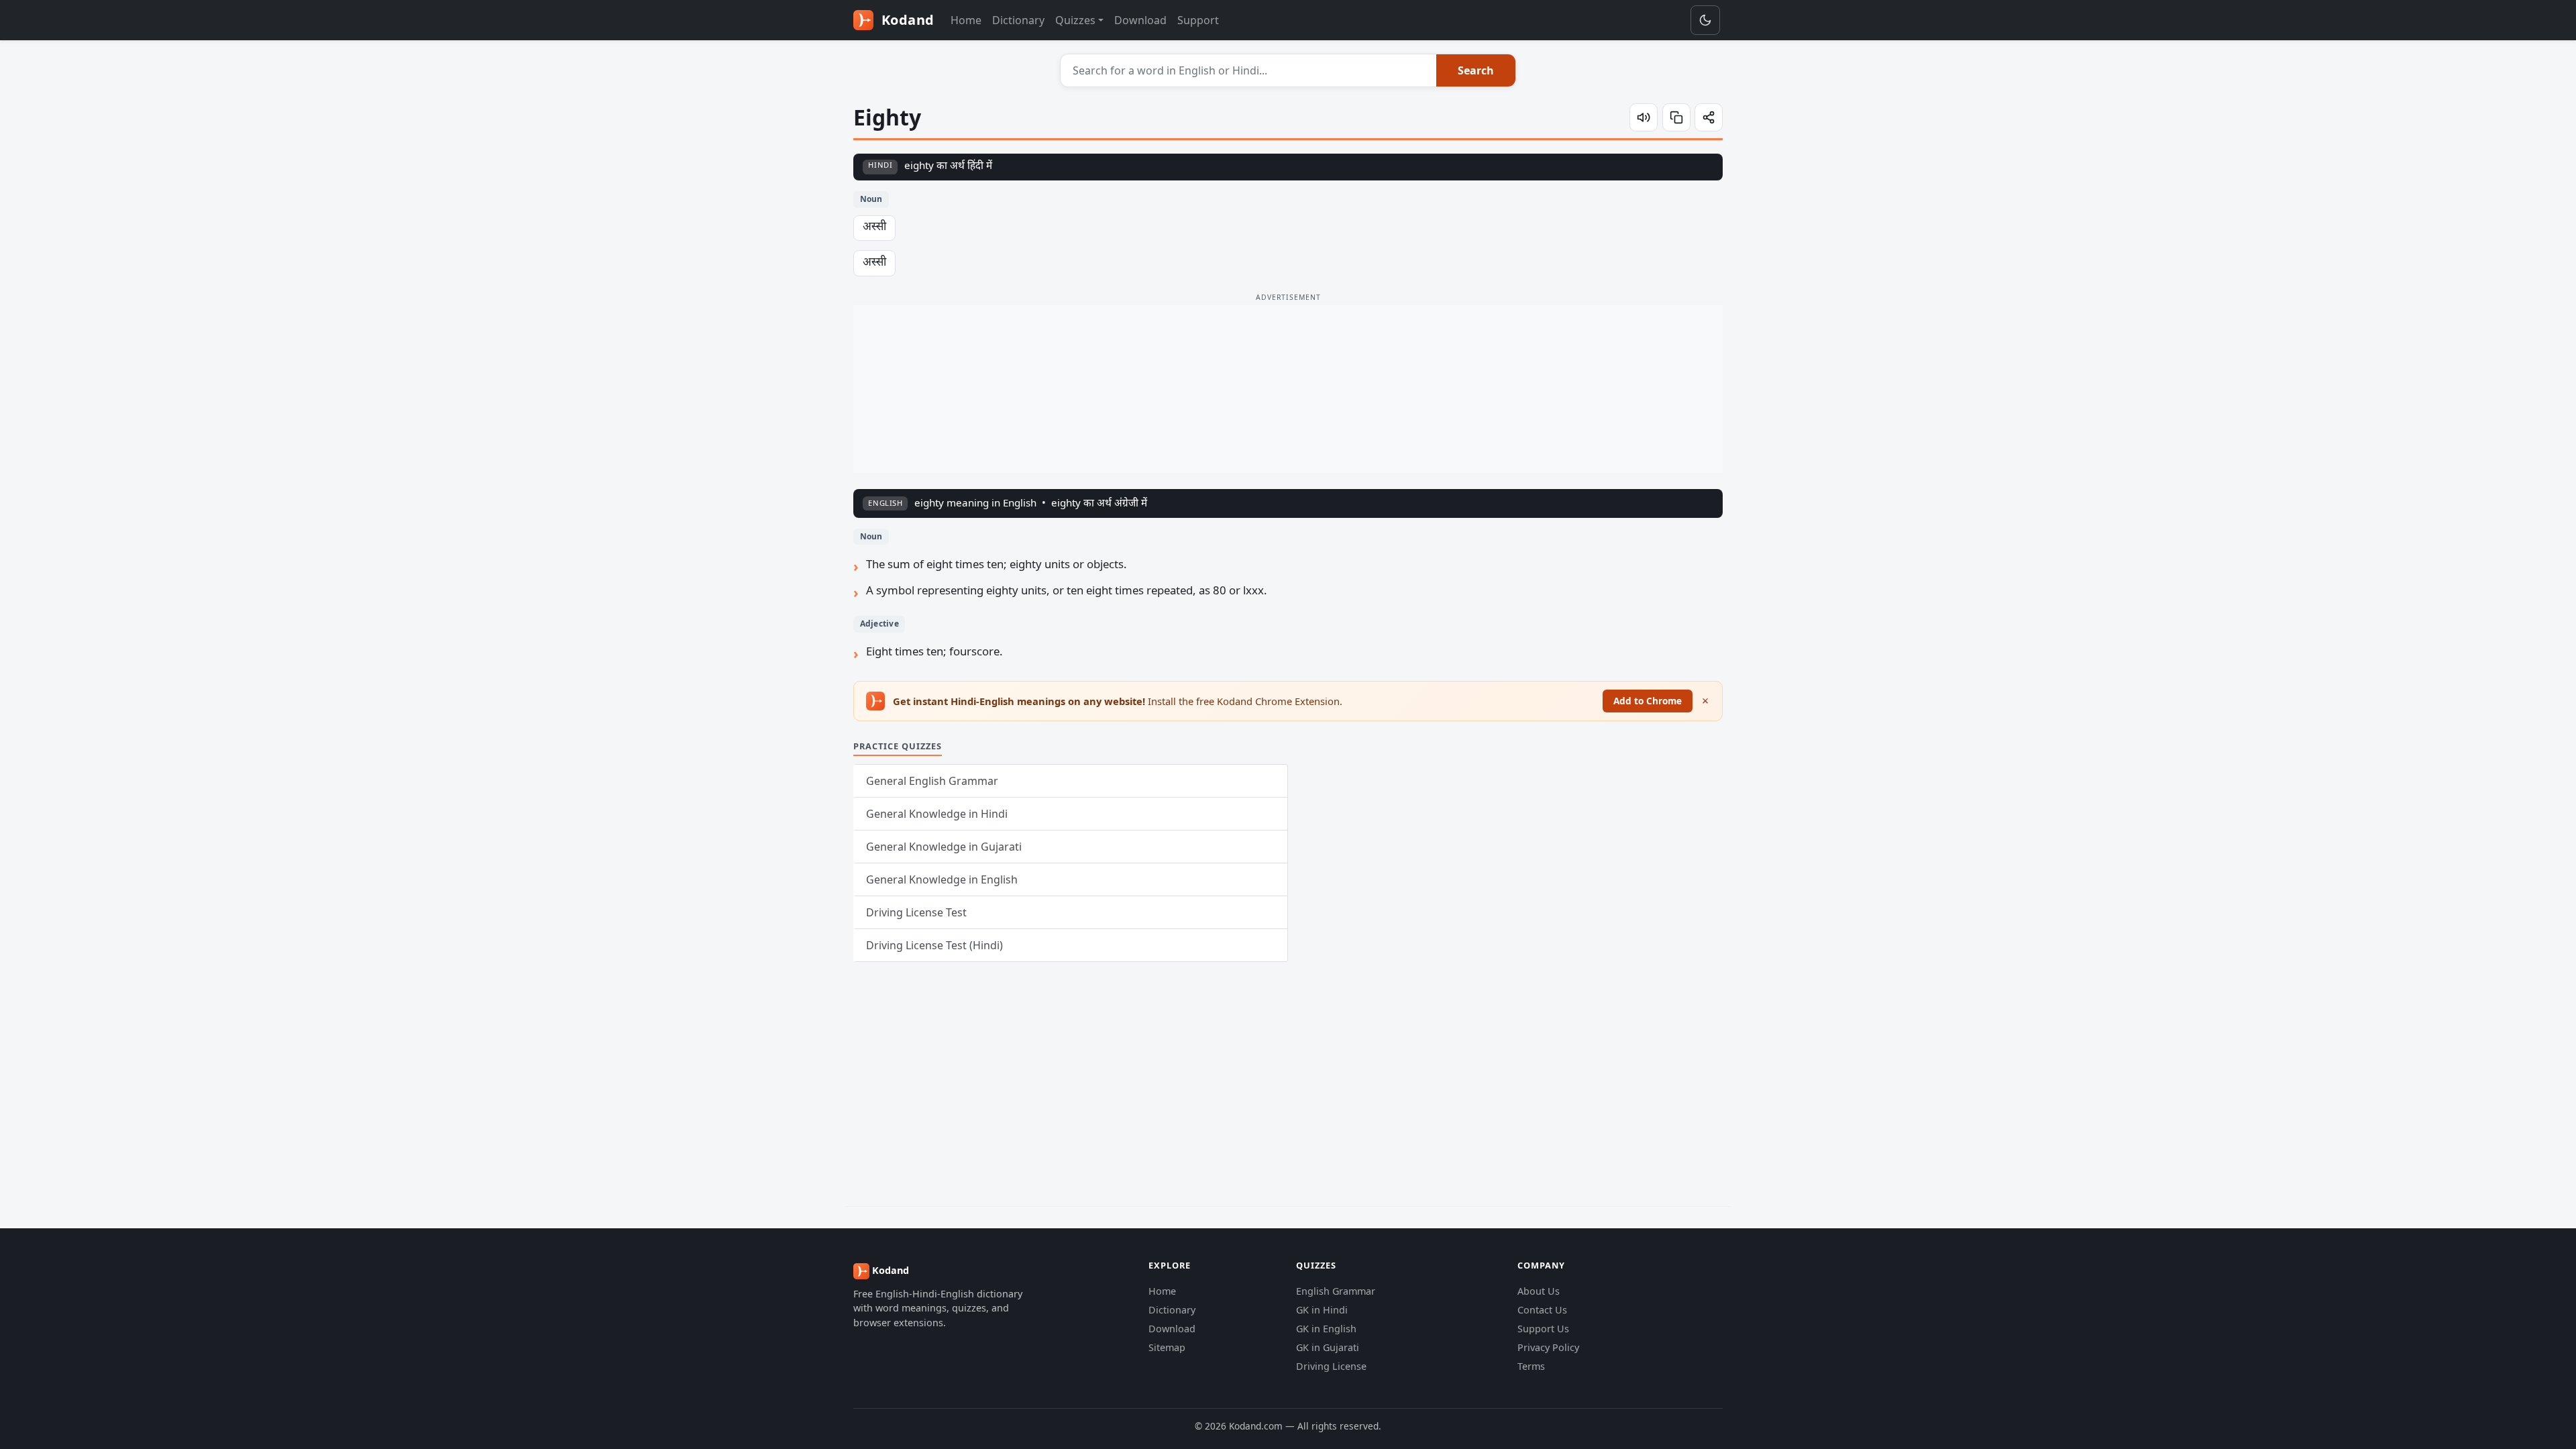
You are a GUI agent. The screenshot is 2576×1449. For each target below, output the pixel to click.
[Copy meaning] (1676, 117)
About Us (1539, 1291)
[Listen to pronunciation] (1644, 117)
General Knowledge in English (942, 879)
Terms (1531, 1366)
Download (1140, 20)
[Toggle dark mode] (1705, 20)
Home (966, 20)
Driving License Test (916, 912)
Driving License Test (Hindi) (934, 945)
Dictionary (1018, 20)
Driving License (1331, 1366)
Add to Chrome (1648, 701)
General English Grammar (932, 781)
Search (1476, 70)
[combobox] (1249, 70)
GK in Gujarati (1328, 1347)
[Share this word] (1709, 117)
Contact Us (1542, 1310)
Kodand (906, 20)
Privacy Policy (1548, 1347)
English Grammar (1336, 1291)
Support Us (1543, 1329)
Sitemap (1167, 1347)
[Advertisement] (1288, 389)
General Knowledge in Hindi (937, 814)
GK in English (1326, 1329)
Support (1198, 20)
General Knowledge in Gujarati (944, 847)
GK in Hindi (1322, 1310)
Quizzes (1075, 20)
